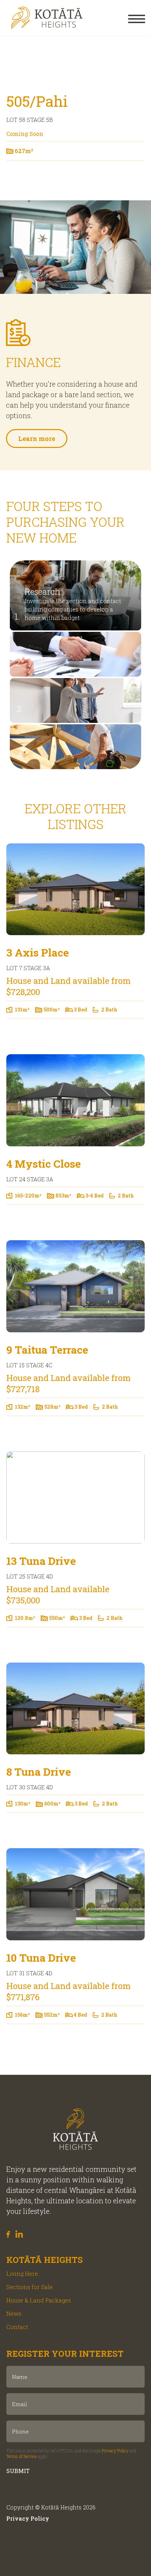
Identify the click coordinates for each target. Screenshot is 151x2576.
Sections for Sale (29, 2287)
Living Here (22, 2274)
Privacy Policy (115, 2451)
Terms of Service (21, 2456)
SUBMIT (18, 2471)
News (14, 2313)
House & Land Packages (39, 2300)
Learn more (37, 438)
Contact (17, 2327)
